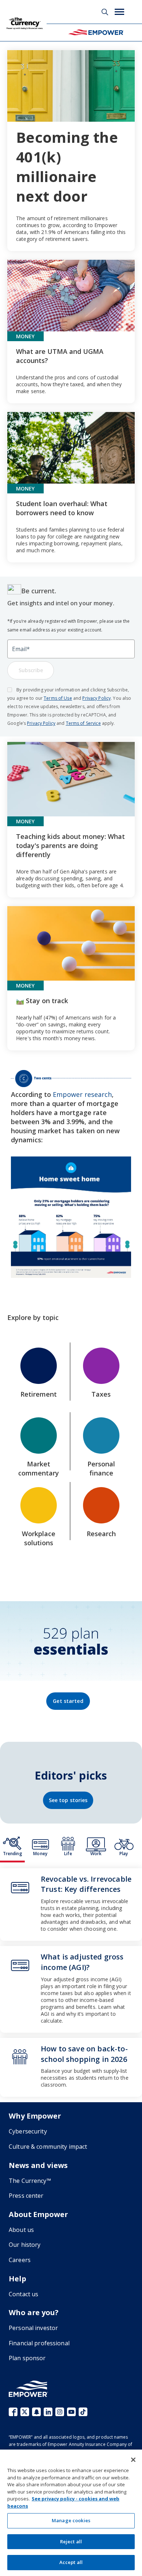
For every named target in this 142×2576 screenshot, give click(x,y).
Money (40, 1854)
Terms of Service (83, 723)
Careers (20, 2260)
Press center (26, 2196)
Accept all (71, 2562)
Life (68, 1854)
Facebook (13, 2412)
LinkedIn (48, 2412)
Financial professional (39, 2343)
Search (105, 12)
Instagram (60, 2412)
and (77, 698)
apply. (108, 723)
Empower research (82, 1094)
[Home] (96, 32)
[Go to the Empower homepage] (28, 2389)
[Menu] (119, 12)
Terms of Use (58, 698)
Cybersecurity (28, 2131)
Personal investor (33, 2328)
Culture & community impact (48, 2147)
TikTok (83, 2412)
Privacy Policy (96, 698)
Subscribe (31, 670)
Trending (13, 1854)
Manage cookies (71, 2520)
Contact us (23, 2294)
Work (96, 1854)
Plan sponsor (27, 2358)
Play (124, 1854)
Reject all (71, 2541)
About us (21, 2230)
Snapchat (36, 2412)
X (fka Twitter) (25, 2412)
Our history (25, 2245)
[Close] (133, 2460)
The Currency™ (30, 2181)
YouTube (71, 2412)
